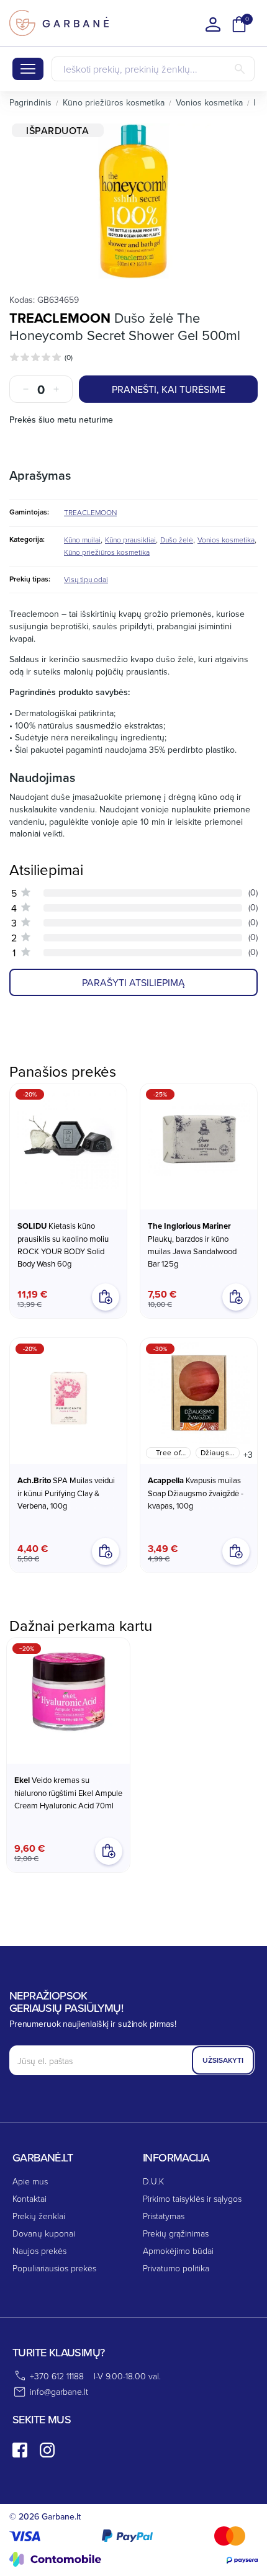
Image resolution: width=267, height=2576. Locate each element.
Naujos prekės (39, 2251)
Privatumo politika (176, 2268)
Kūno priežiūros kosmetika (107, 552)
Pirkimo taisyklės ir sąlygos (192, 2198)
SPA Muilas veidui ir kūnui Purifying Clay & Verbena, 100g (66, 1493)
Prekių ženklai (39, 2216)
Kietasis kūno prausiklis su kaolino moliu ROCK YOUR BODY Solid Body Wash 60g (63, 1245)
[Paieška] (240, 69)
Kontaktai (29, 2198)
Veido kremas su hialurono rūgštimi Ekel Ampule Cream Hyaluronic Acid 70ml (68, 1793)
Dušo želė (177, 540)
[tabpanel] (133, 201)
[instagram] (47, 2450)
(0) (69, 357)
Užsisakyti (223, 2060)
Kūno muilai (82, 540)
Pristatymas (164, 2216)
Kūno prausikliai (130, 540)
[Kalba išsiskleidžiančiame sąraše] (213, 24)
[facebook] (20, 2450)
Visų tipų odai (86, 579)
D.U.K (153, 2181)
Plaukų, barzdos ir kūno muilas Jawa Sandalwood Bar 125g (192, 1245)
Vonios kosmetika (226, 540)
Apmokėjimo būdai (178, 2251)
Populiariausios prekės (54, 2268)
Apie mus (30, 2181)
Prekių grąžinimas (176, 2233)
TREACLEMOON (60, 318)
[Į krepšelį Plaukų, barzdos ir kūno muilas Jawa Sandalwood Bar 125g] (236, 1297)
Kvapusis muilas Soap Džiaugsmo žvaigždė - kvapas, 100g (196, 1493)
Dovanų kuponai (44, 2233)
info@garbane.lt (59, 2391)
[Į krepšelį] (109, 1851)
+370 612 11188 (57, 2376)
